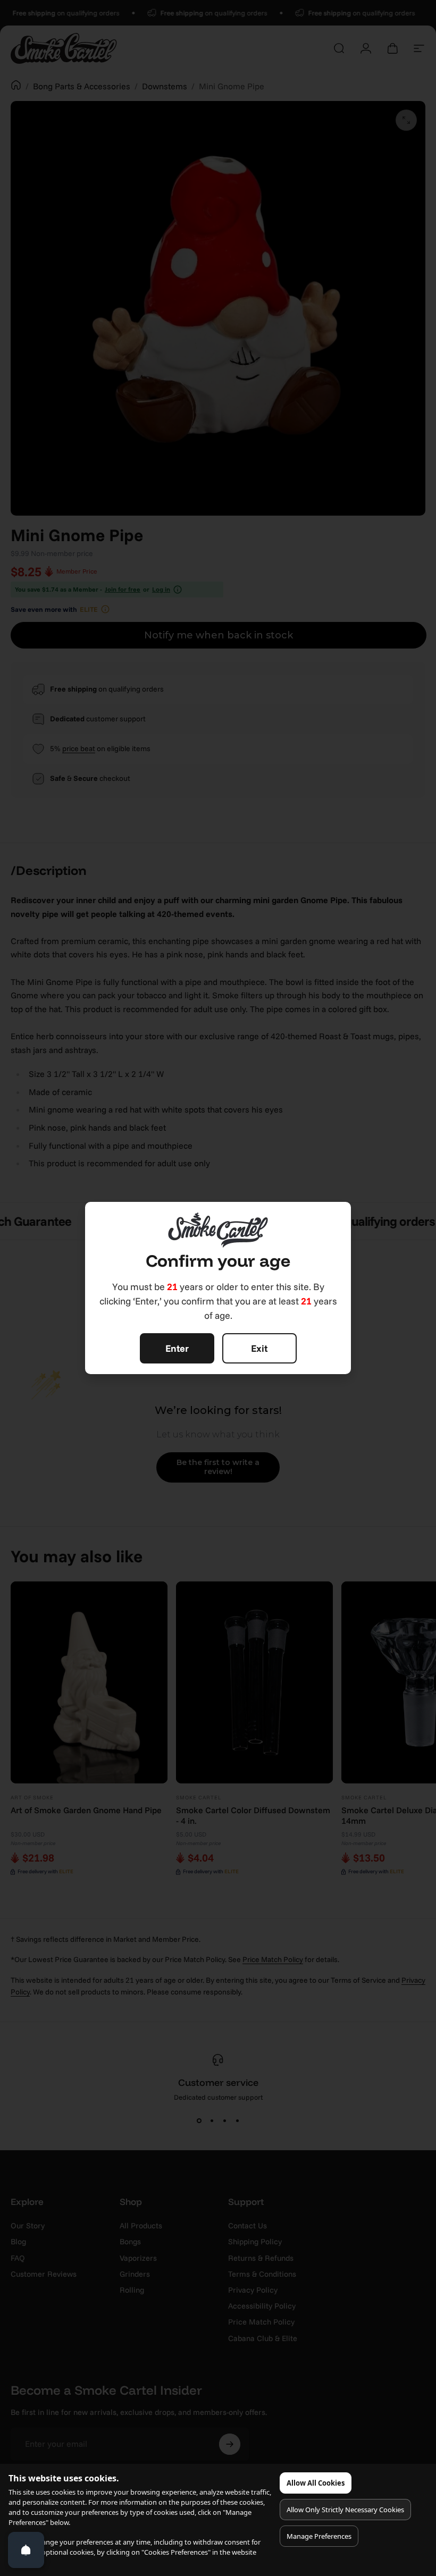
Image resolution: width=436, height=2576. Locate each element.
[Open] (26, 2550)
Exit (259, 1348)
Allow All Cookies (316, 2483)
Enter (177, 1348)
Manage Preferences (319, 2536)
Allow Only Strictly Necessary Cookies (345, 2510)
